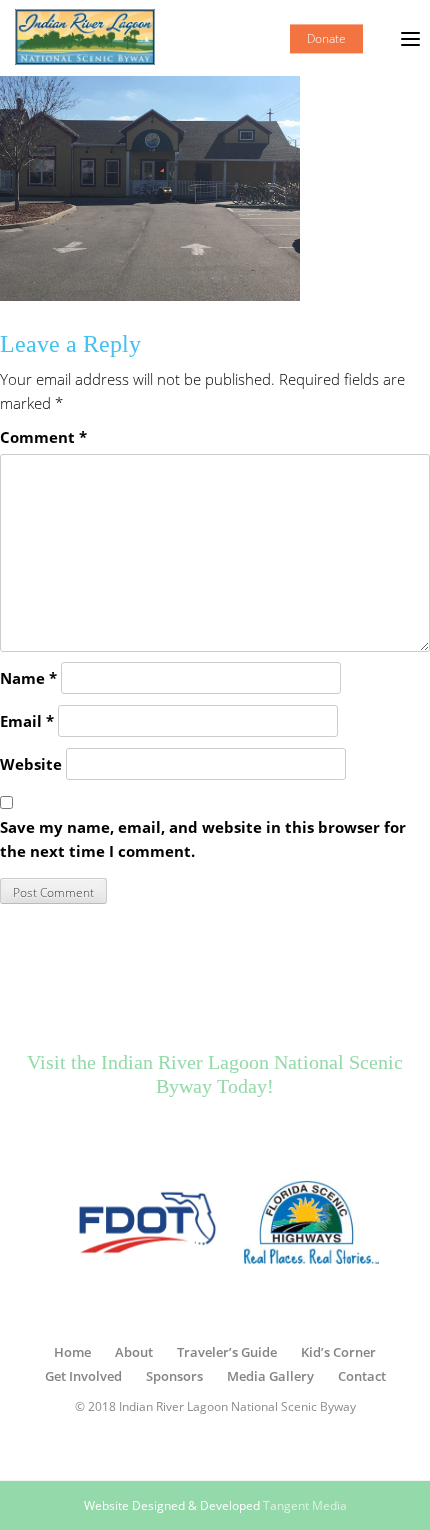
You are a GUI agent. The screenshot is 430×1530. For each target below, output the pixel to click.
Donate (326, 38)
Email (27, 721)
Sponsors (174, 1376)
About (134, 1352)
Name (28, 678)
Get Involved (83, 1376)
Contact (362, 1376)
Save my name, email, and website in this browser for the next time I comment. (203, 839)
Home (72, 1352)
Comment (43, 437)
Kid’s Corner (338, 1352)
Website (31, 764)
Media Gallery (270, 1376)
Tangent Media (305, 1505)
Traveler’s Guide (227, 1352)
